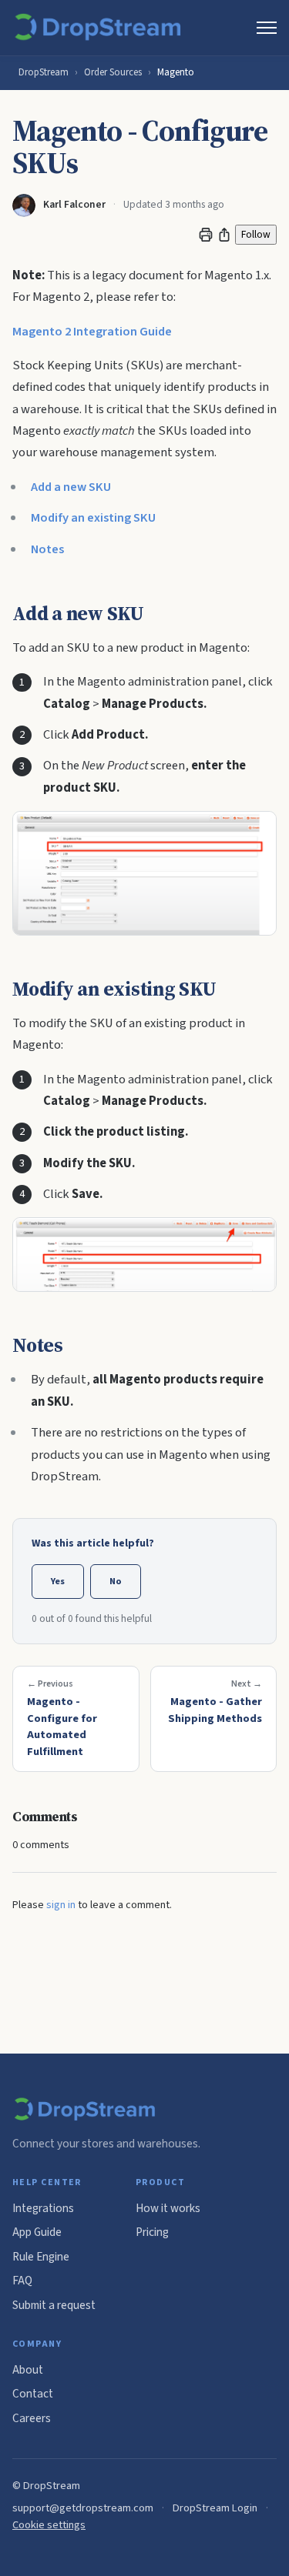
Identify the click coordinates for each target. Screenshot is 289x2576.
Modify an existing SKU (93, 518)
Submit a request (54, 2305)
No (116, 1581)
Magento (176, 72)
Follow (256, 234)
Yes (58, 1581)
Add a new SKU (71, 487)
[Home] (101, 28)
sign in (61, 1905)
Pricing (152, 2232)
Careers (32, 2418)
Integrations (43, 2208)
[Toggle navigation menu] (267, 28)
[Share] (224, 235)
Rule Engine (41, 2257)
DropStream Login (215, 2508)
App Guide (37, 2232)
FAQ (22, 2281)
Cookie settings (49, 2525)
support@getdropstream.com (83, 2508)
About (28, 2370)
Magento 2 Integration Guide (92, 332)
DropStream (44, 72)
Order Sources (113, 72)
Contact (33, 2394)
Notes (47, 549)
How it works (168, 2208)
